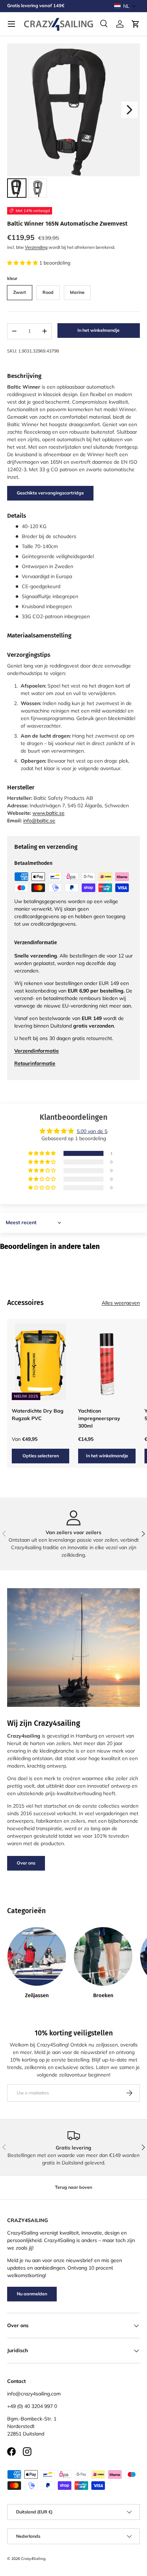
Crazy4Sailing (33, 2558)
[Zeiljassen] (37, 1956)
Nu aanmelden (32, 2294)
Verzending (36, 247)
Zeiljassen (37, 1995)
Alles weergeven (121, 1303)
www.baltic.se (49, 813)
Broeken (103, 1995)
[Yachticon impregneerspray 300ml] (107, 1362)
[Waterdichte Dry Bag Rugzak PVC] (40, 1362)
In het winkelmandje (98, 330)
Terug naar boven (73, 2187)
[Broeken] (103, 1956)
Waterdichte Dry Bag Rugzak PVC (38, 1415)
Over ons (26, 1863)
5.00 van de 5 (92, 1131)
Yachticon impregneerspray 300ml (99, 1418)
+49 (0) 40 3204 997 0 (32, 2406)
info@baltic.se (39, 821)
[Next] (130, 110)
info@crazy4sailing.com (34, 2394)
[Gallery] (73, 122)
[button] (125, 6)
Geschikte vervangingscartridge (50, 493)
